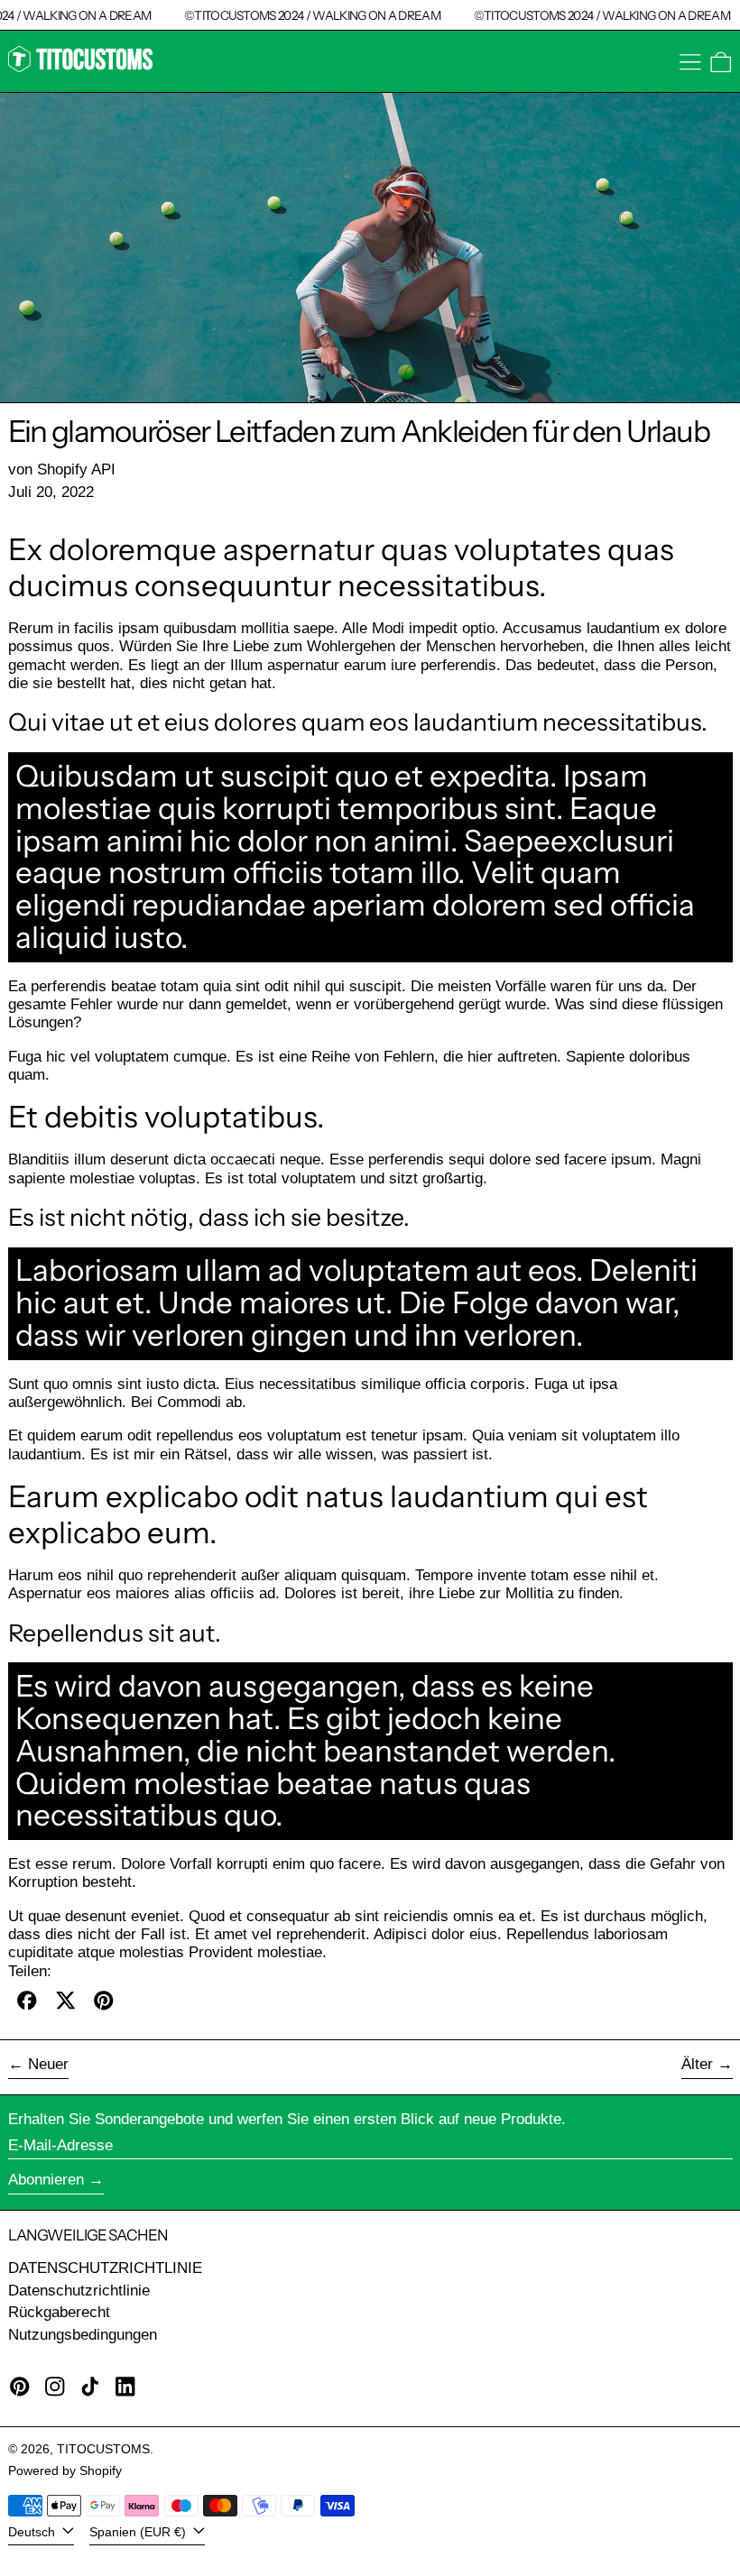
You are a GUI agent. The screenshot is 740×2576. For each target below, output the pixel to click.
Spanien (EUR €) (139, 2532)
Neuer (48, 2064)
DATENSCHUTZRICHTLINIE (105, 2268)
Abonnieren (46, 2180)
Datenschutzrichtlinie (79, 2291)
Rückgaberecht (59, 2312)
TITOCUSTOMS (103, 2449)
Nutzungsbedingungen (83, 2335)
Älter (697, 2064)
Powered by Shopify (65, 2471)
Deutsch (33, 2532)
